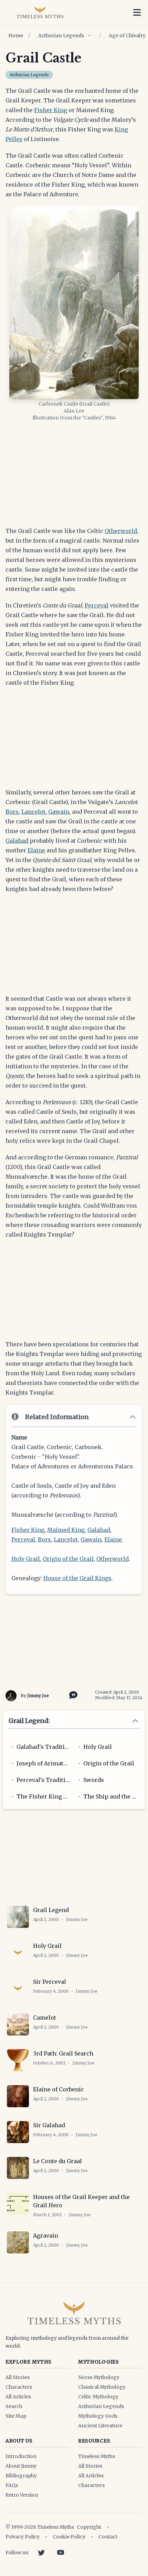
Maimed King (66, 1530)
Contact (108, 2537)
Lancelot (33, 812)
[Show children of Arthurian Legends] (89, 36)
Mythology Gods (98, 2416)
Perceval (97, 605)
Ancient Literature (100, 2426)
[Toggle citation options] (72, 1694)
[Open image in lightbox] (74, 303)
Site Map (16, 2416)
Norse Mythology (99, 2377)
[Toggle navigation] (137, 12)
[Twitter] (41, 2553)
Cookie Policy (69, 2537)
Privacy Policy (23, 2537)
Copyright (89, 2527)
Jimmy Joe (38, 1696)
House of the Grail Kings (77, 1578)
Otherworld (121, 531)
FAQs (12, 2485)
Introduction (21, 2456)
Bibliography (21, 2476)
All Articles (18, 2397)
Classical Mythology (102, 2387)
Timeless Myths (97, 2456)
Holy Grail (26, 1559)
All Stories (18, 2377)
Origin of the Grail (68, 1559)
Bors (12, 812)
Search (14, 2406)
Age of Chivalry (127, 36)
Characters (19, 2387)
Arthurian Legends (61, 36)
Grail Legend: (29, 1721)
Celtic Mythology (98, 2397)
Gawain (59, 812)
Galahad (17, 841)
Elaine (36, 850)
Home (16, 36)
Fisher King (51, 110)
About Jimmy (21, 2466)
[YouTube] (61, 2553)
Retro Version (22, 2495)
